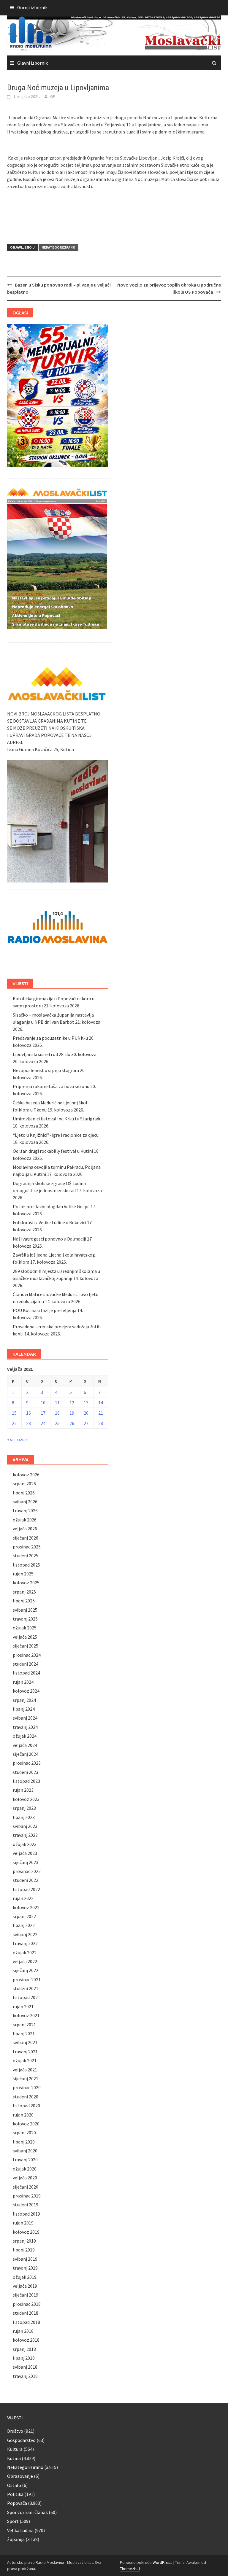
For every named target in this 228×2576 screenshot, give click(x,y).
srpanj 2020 (24, 2133)
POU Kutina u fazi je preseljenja (45, 1310)
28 (101, 1423)
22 (14, 1423)
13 (86, 1403)
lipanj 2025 (24, 1601)
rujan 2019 (23, 2223)
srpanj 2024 (24, 1700)
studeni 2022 (26, 1880)
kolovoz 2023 (26, 1799)
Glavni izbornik (33, 63)
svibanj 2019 (25, 2259)
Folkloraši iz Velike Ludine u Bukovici (49, 1222)
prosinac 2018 (27, 2304)
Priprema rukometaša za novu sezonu (51, 1086)
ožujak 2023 (25, 1844)
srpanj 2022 (24, 1916)
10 (43, 1403)
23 (28, 1423)
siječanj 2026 (26, 1538)
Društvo (15, 2431)
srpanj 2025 (24, 1592)
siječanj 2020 (26, 2187)
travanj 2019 (25, 2268)
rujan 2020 (23, 2115)
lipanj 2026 (24, 1493)
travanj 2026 (25, 1510)
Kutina (14, 2458)
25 (57, 1423)
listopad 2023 (26, 1781)
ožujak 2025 (25, 1628)
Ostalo (14, 2485)
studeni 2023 (26, 1772)
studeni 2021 (26, 1988)
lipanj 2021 (24, 2033)
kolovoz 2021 (26, 2015)
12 (72, 1403)
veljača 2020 (25, 2178)
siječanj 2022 (26, 1970)
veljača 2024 (25, 1745)
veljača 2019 (25, 2286)
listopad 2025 (26, 1565)
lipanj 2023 (24, 1817)
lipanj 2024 (24, 1709)
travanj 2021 (25, 2052)
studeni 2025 (26, 1556)
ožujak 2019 (25, 2277)
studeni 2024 (26, 1664)
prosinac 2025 (27, 1547)
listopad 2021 (26, 1997)
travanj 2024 (25, 1727)
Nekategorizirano (58, 247)
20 (86, 1413)
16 (28, 1413)
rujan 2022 (23, 1898)
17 (43, 1413)
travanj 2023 (25, 1835)
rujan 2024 (23, 1682)
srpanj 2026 (24, 1483)
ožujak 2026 (25, 1520)
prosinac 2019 (27, 2196)
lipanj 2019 (24, 2250)
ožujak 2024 (25, 1736)
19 (72, 1413)
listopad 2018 (26, 2322)
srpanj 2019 (24, 2241)
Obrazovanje (20, 2476)
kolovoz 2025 (26, 1583)
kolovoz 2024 (26, 1691)
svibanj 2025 (25, 1610)
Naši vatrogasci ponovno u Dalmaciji (49, 1239)
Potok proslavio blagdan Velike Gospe (51, 1206)
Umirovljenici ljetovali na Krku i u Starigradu (57, 1119)
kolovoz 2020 (26, 2124)
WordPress (163, 2562)
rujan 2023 (23, 1790)
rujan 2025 (23, 1574)
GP (53, 96)
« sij (11, 1439)
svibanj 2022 (25, 1934)
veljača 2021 (25, 2070)
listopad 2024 (26, 1673)
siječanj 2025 (26, 1646)
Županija (16, 2539)
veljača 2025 (25, 1637)
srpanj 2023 (24, 1808)
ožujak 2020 (25, 2169)
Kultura (15, 2449)
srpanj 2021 (24, 2025)
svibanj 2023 (25, 1826)
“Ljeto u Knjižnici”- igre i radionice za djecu (56, 1135)
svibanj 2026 (25, 1502)
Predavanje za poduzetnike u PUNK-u (50, 1038)
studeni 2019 (26, 2205)
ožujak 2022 (25, 1952)
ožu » (22, 1439)
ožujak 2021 (25, 2060)
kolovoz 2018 (26, 2340)
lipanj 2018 (24, 2358)
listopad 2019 (26, 2214)
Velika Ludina (20, 2530)
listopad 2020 (26, 2106)
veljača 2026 (25, 1529)
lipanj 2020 (24, 2142)
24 (43, 1423)
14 (101, 1403)
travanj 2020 (25, 2160)
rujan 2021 (23, 2006)
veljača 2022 (25, 1961)
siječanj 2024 (26, 1754)
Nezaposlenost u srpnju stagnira (46, 1070)
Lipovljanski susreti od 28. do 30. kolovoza (55, 1054)
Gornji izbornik (32, 7)
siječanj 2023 (26, 1862)
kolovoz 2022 (26, 1907)
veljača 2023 (25, 1853)
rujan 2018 (23, 2331)
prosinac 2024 (27, 1655)
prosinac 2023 (27, 1763)
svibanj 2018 (25, 2367)
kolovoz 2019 (26, 2232)
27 (86, 1423)
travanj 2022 (25, 1943)
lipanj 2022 (24, 1925)
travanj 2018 (25, 2376)
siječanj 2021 (26, 2079)
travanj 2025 (25, 1619)
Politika (15, 2494)
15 (14, 1413)
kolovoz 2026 (26, 1475)
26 (72, 1423)
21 (101, 1413)
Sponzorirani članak (27, 2512)
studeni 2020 (26, 2097)
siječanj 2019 (26, 2295)
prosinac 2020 (27, 2087)
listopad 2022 (26, 1889)
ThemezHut (130, 2569)
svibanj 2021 (25, 2042)
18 (57, 1413)
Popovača (17, 2503)
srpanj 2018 (24, 2349)
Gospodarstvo (21, 2440)
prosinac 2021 (27, 1979)
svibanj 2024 (25, 1718)
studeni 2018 (26, 2313)
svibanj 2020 (25, 2151)
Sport (13, 2521)
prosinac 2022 (27, 1871)
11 (57, 1403)
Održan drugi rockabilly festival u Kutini (53, 1151)
